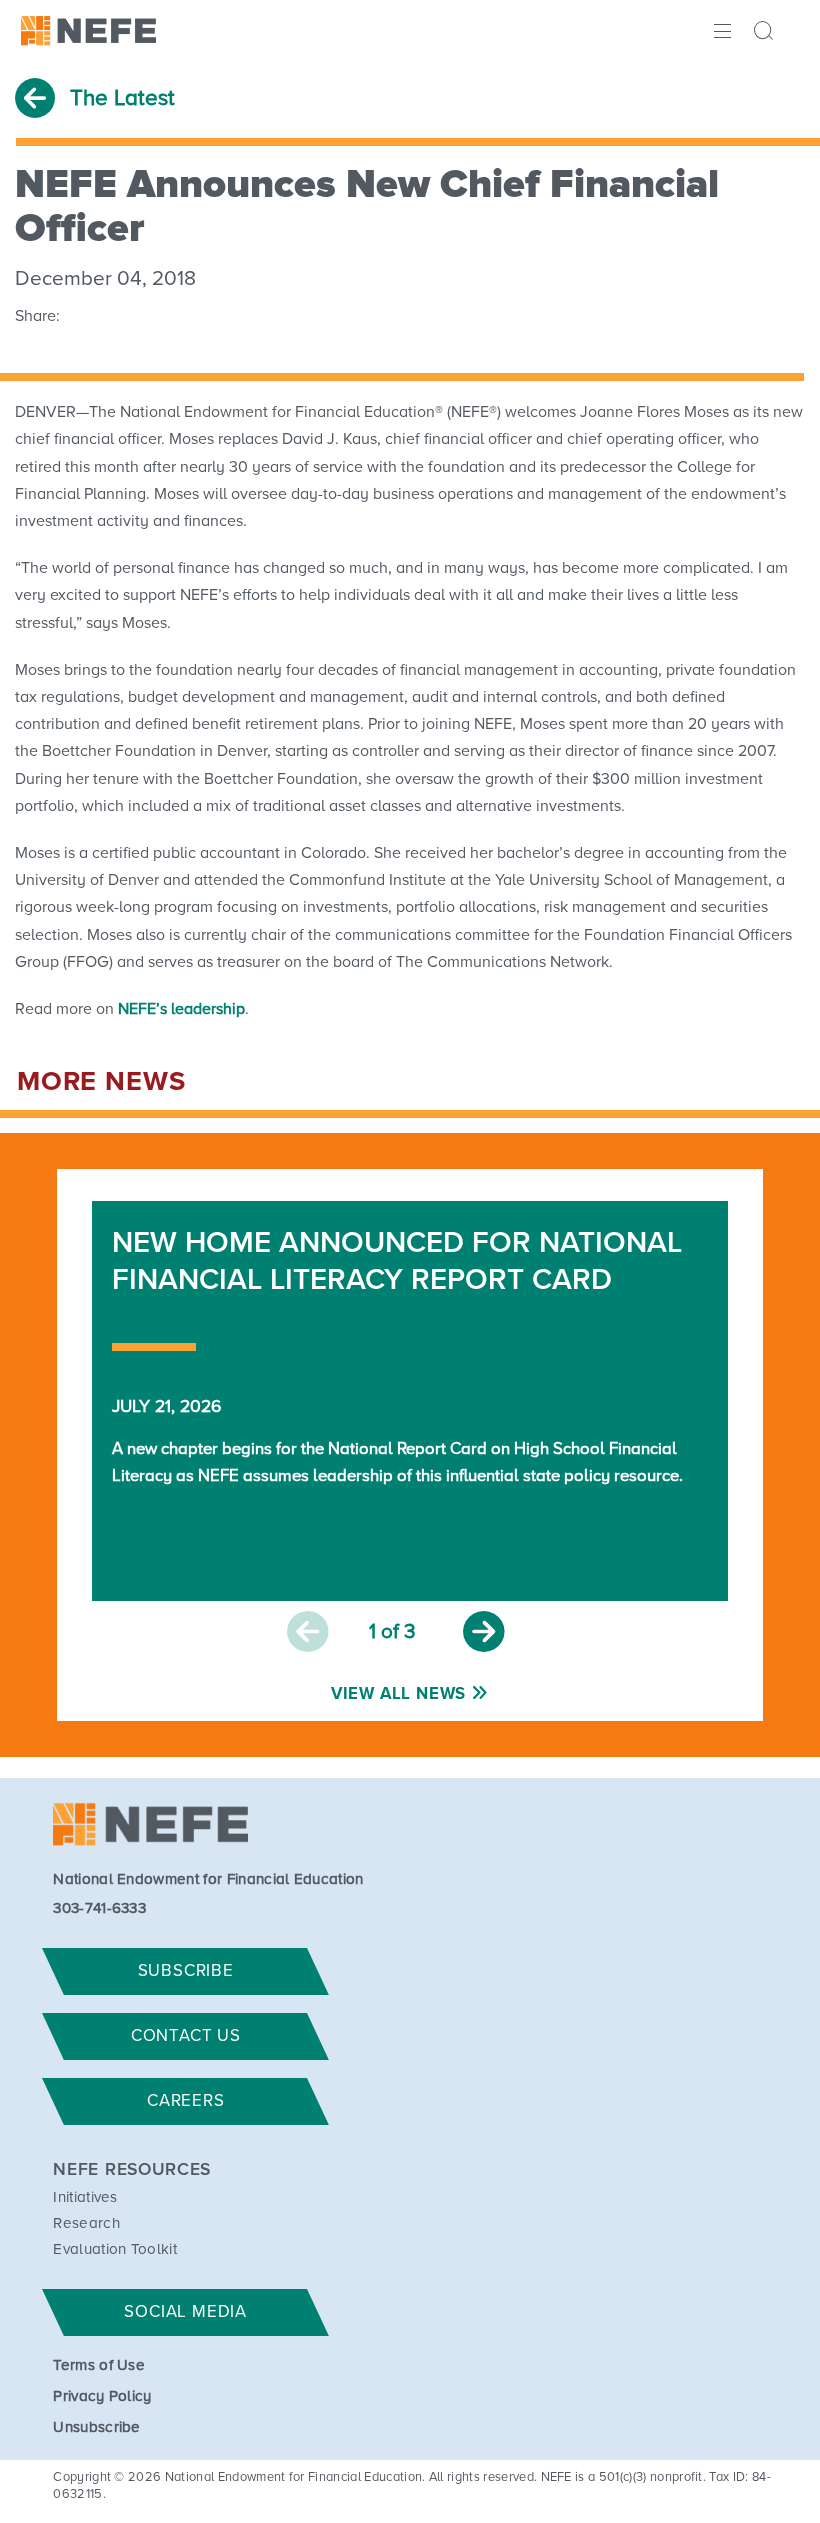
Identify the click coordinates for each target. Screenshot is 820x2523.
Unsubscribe (97, 2427)
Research (86, 2223)
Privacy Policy (102, 2396)
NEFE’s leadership (181, 1009)
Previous (308, 1632)
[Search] (767, 33)
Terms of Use (99, 2365)
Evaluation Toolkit (115, 2249)
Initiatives (85, 2197)
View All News (398, 1694)
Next (484, 1632)
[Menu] (720, 29)
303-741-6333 (99, 1908)
